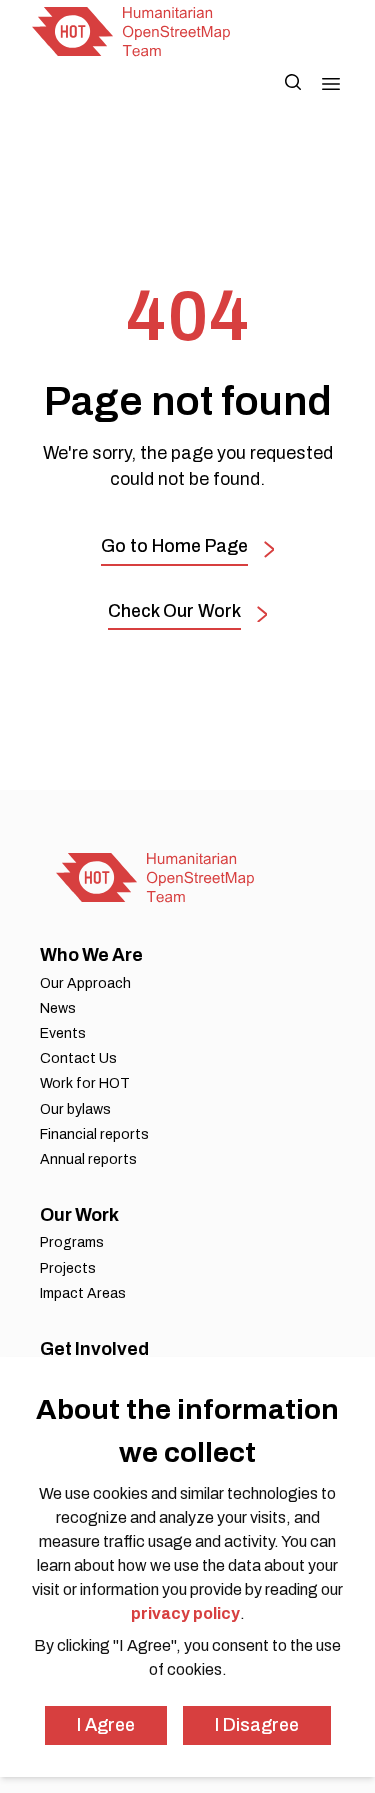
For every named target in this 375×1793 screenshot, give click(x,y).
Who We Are (91, 955)
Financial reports (94, 1134)
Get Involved (94, 1349)
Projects (68, 1268)
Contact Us (78, 1058)
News (58, 1008)
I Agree (106, 1725)
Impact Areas (83, 1293)
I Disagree (257, 1725)
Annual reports (88, 1159)
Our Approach (85, 983)
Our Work (79, 1215)
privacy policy (185, 1613)
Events (63, 1033)
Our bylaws (75, 1109)
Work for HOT (85, 1083)
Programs (72, 1242)
